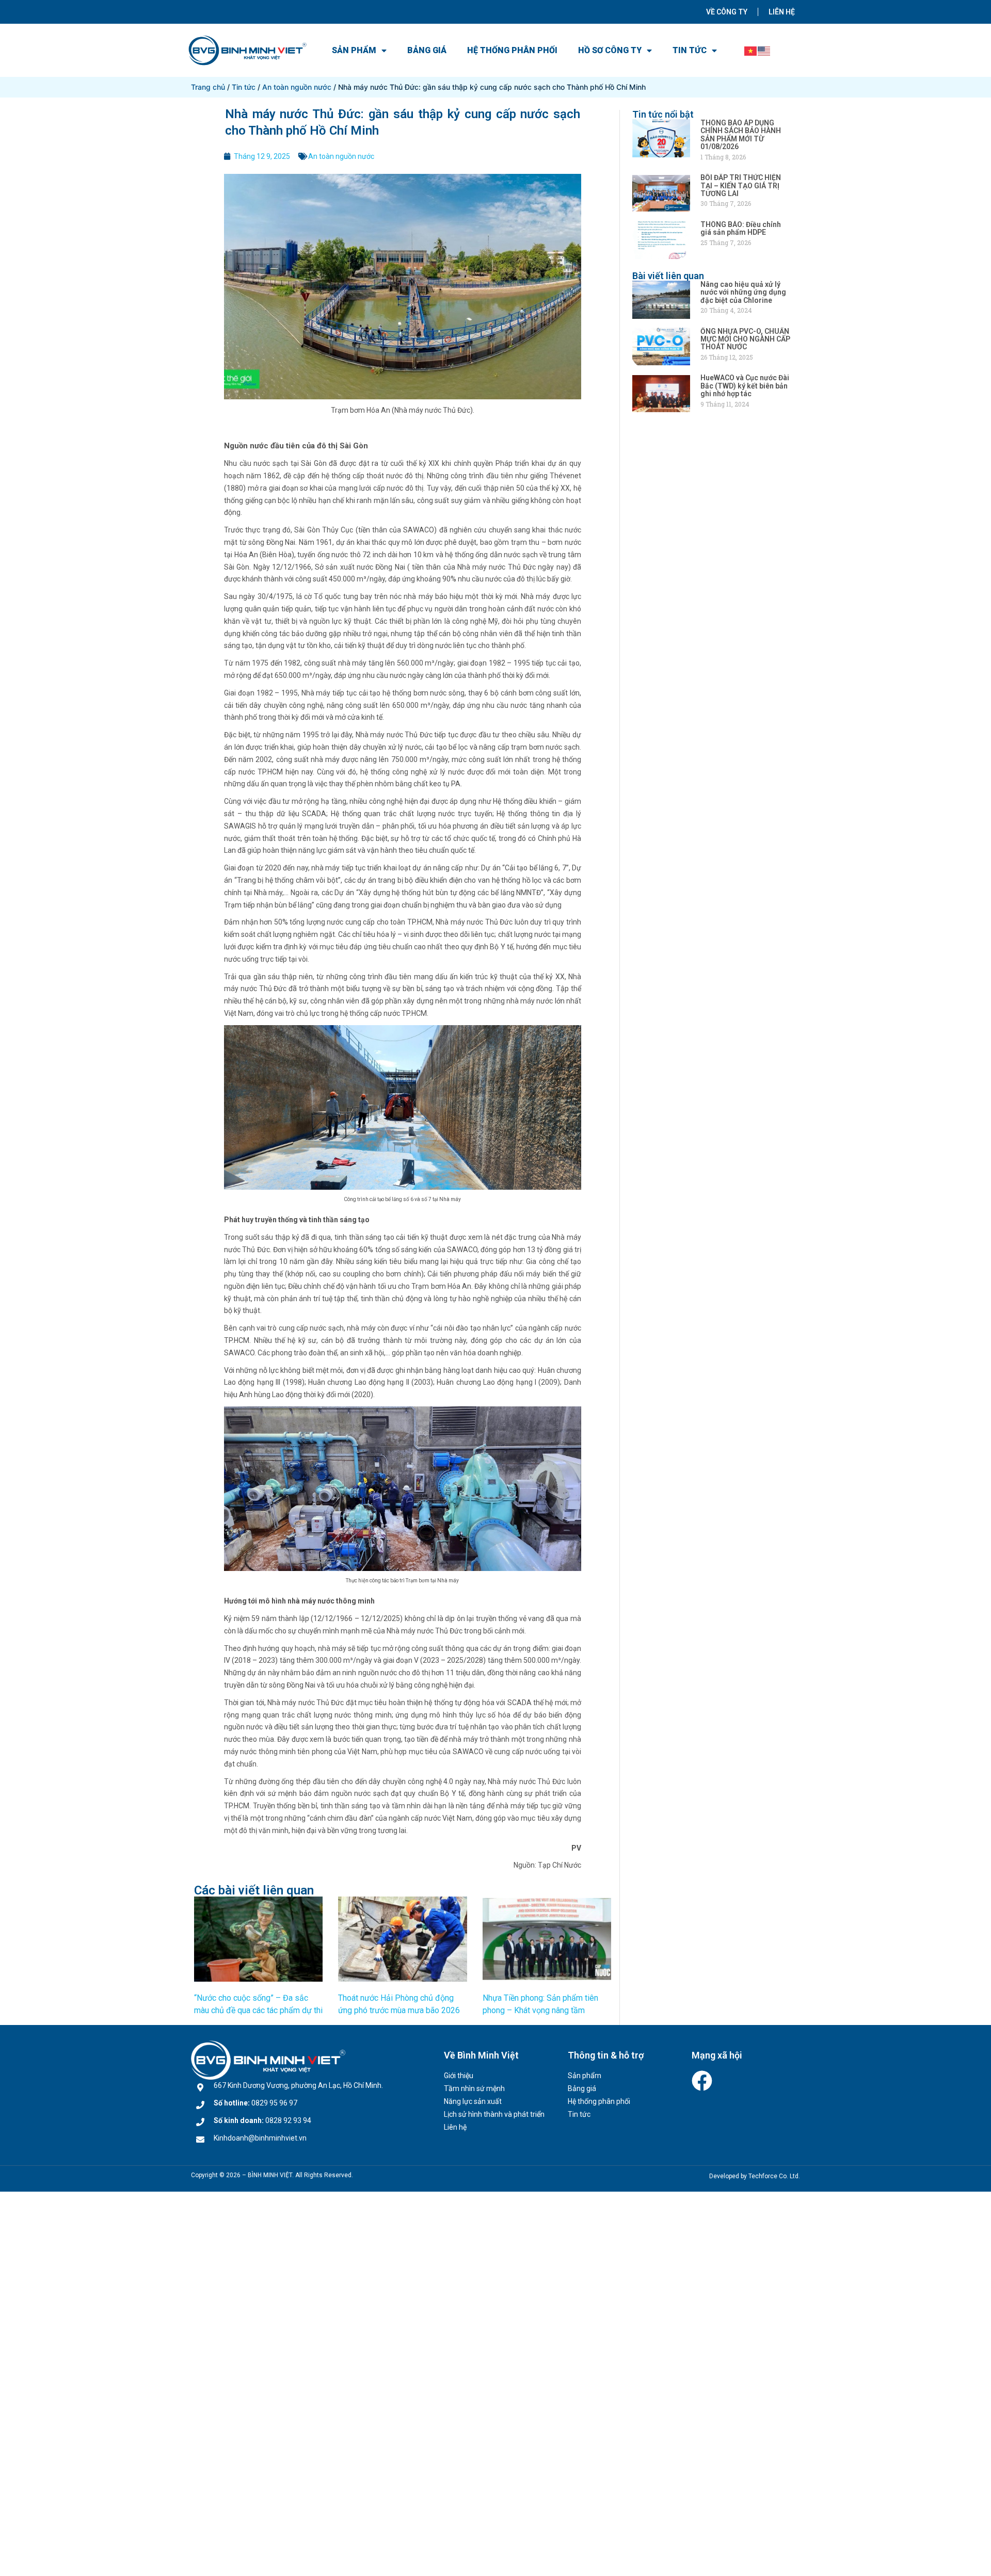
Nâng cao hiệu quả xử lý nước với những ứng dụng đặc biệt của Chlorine (743, 292)
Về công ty (727, 12)
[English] (764, 50)
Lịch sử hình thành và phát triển (494, 2114)
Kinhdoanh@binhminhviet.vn (260, 2138)
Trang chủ (208, 87)
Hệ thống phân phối (512, 50)
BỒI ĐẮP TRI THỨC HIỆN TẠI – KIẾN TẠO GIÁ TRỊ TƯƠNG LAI (741, 185)
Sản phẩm (354, 50)
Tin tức (690, 50)
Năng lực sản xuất (473, 2101)
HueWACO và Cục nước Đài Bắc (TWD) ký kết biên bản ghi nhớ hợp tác (745, 386)
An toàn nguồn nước (297, 87)
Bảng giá (427, 50)
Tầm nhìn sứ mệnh (474, 2088)
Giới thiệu (459, 2076)
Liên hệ (782, 12)
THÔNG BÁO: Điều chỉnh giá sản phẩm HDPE (741, 228)
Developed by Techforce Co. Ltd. (755, 2176)
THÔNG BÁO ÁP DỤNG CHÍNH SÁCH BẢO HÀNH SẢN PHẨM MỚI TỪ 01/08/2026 (741, 135)
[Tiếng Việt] (751, 50)
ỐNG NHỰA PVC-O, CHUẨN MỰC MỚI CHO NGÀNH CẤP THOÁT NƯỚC (745, 339)
